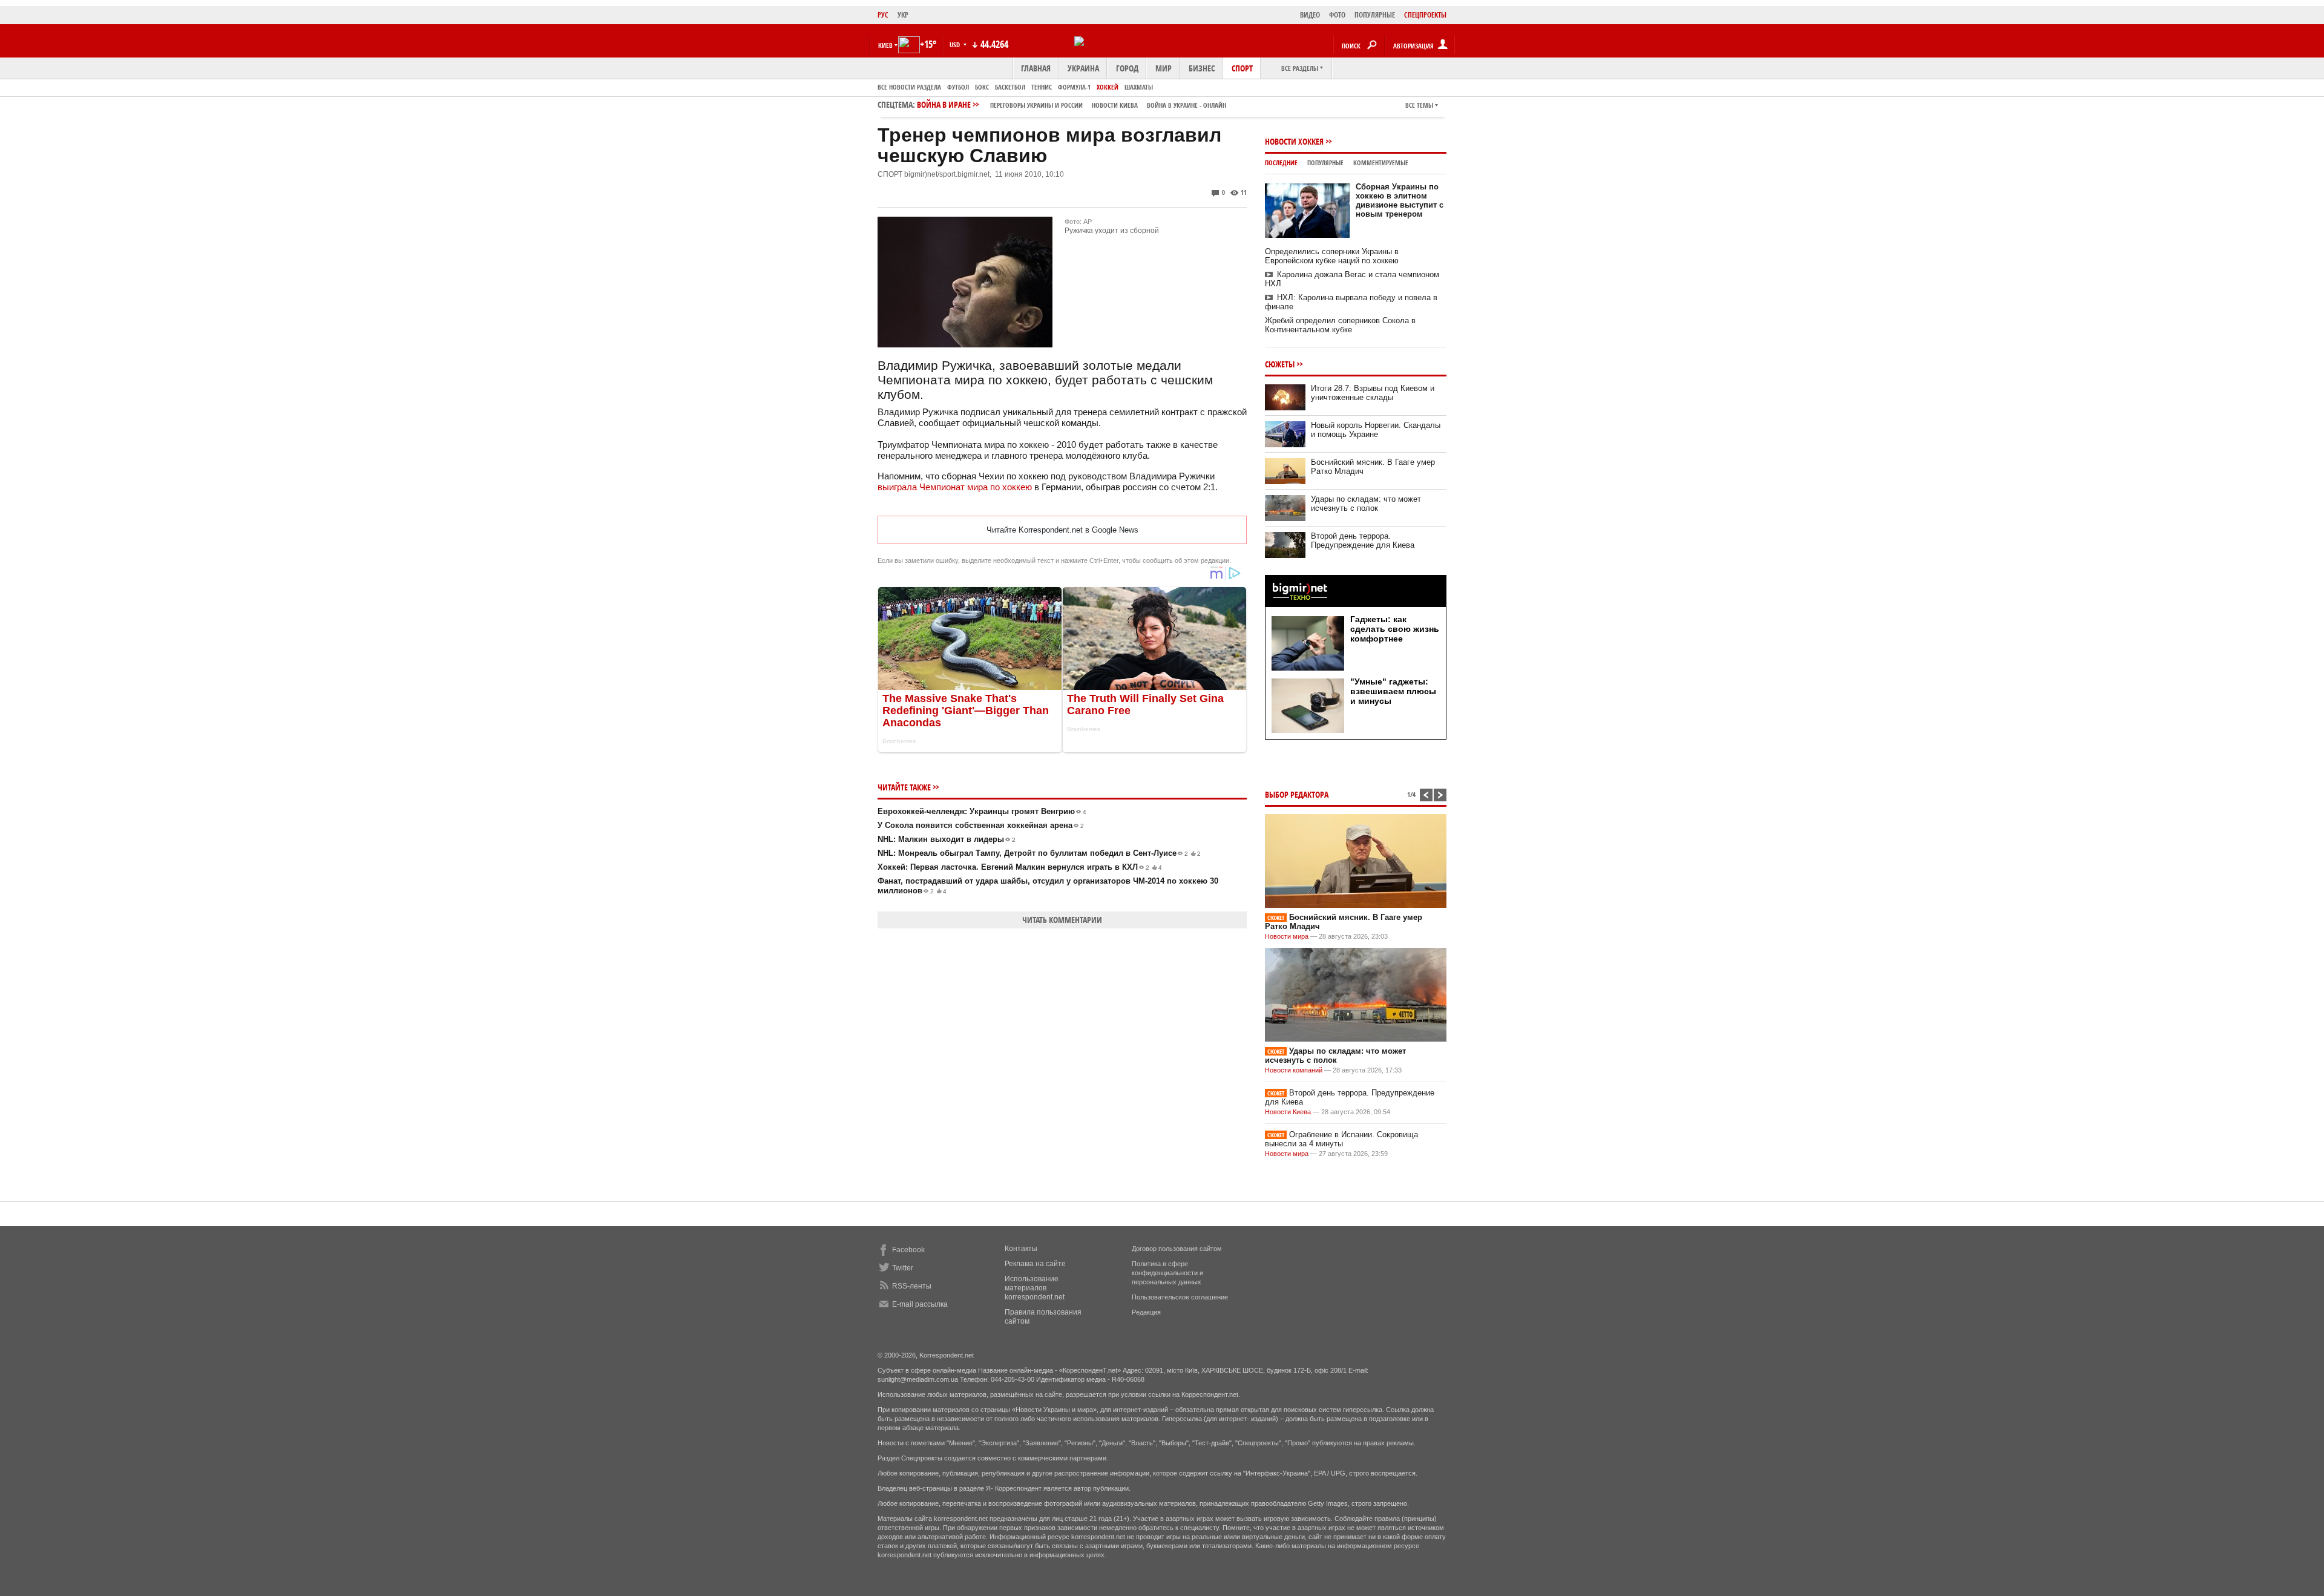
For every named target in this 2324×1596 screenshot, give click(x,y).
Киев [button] (885, 45)
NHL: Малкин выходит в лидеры (947, 839)
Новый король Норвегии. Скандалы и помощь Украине (1376, 430)
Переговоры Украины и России (1036, 105)
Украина (1083, 68)
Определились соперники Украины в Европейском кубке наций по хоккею (1332, 256)
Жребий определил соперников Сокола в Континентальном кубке (1340, 325)
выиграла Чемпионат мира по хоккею (955, 487)
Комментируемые (1381, 163)
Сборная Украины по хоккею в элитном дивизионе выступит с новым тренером (1400, 200)
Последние (1281, 163)
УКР (903, 15)
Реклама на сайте (1035, 1264)
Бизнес (1202, 68)
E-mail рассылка (920, 1304)
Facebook (908, 1250)
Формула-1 (1074, 87)
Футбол (958, 87)
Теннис (1042, 87)
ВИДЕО (1310, 15)
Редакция (1146, 1312)
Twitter (903, 1268)
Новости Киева (1288, 1112)
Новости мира (1287, 936)
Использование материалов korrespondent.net (1035, 1288)
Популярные (1325, 163)
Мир (1164, 68)
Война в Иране (1072, 104)
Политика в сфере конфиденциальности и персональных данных (1167, 1273)
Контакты (1021, 1249)
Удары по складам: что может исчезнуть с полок (1366, 504)
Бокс (982, 87)
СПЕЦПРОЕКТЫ (1425, 15)
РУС (883, 15)
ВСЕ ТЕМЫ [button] (1419, 105)
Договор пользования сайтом (1177, 1249)
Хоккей (1108, 87)
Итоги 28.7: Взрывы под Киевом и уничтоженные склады (1373, 393)
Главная (1036, 68)
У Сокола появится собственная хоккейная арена (981, 825)
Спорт (1242, 68)
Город (1127, 68)
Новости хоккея (1294, 141)
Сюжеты (1280, 364)
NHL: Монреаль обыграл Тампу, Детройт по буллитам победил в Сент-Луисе (1039, 853)
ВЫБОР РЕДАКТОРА (1297, 794)
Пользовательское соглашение (1180, 1297)
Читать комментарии (1062, 920)
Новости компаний (1294, 1070)
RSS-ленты (912, 1286)
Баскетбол (1010, 87)
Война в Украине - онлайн (1187, 105)
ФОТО (1337, 15)
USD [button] (956, 44)
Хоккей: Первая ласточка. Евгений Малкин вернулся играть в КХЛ (1020, 867)
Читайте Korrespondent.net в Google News (1062, 530)
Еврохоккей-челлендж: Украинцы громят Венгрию (982, 811)
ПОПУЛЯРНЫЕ (1375, 15)
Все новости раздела (909, 87)
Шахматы (1139, 87)
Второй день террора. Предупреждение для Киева (1363, 540)
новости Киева (1115, 105)
